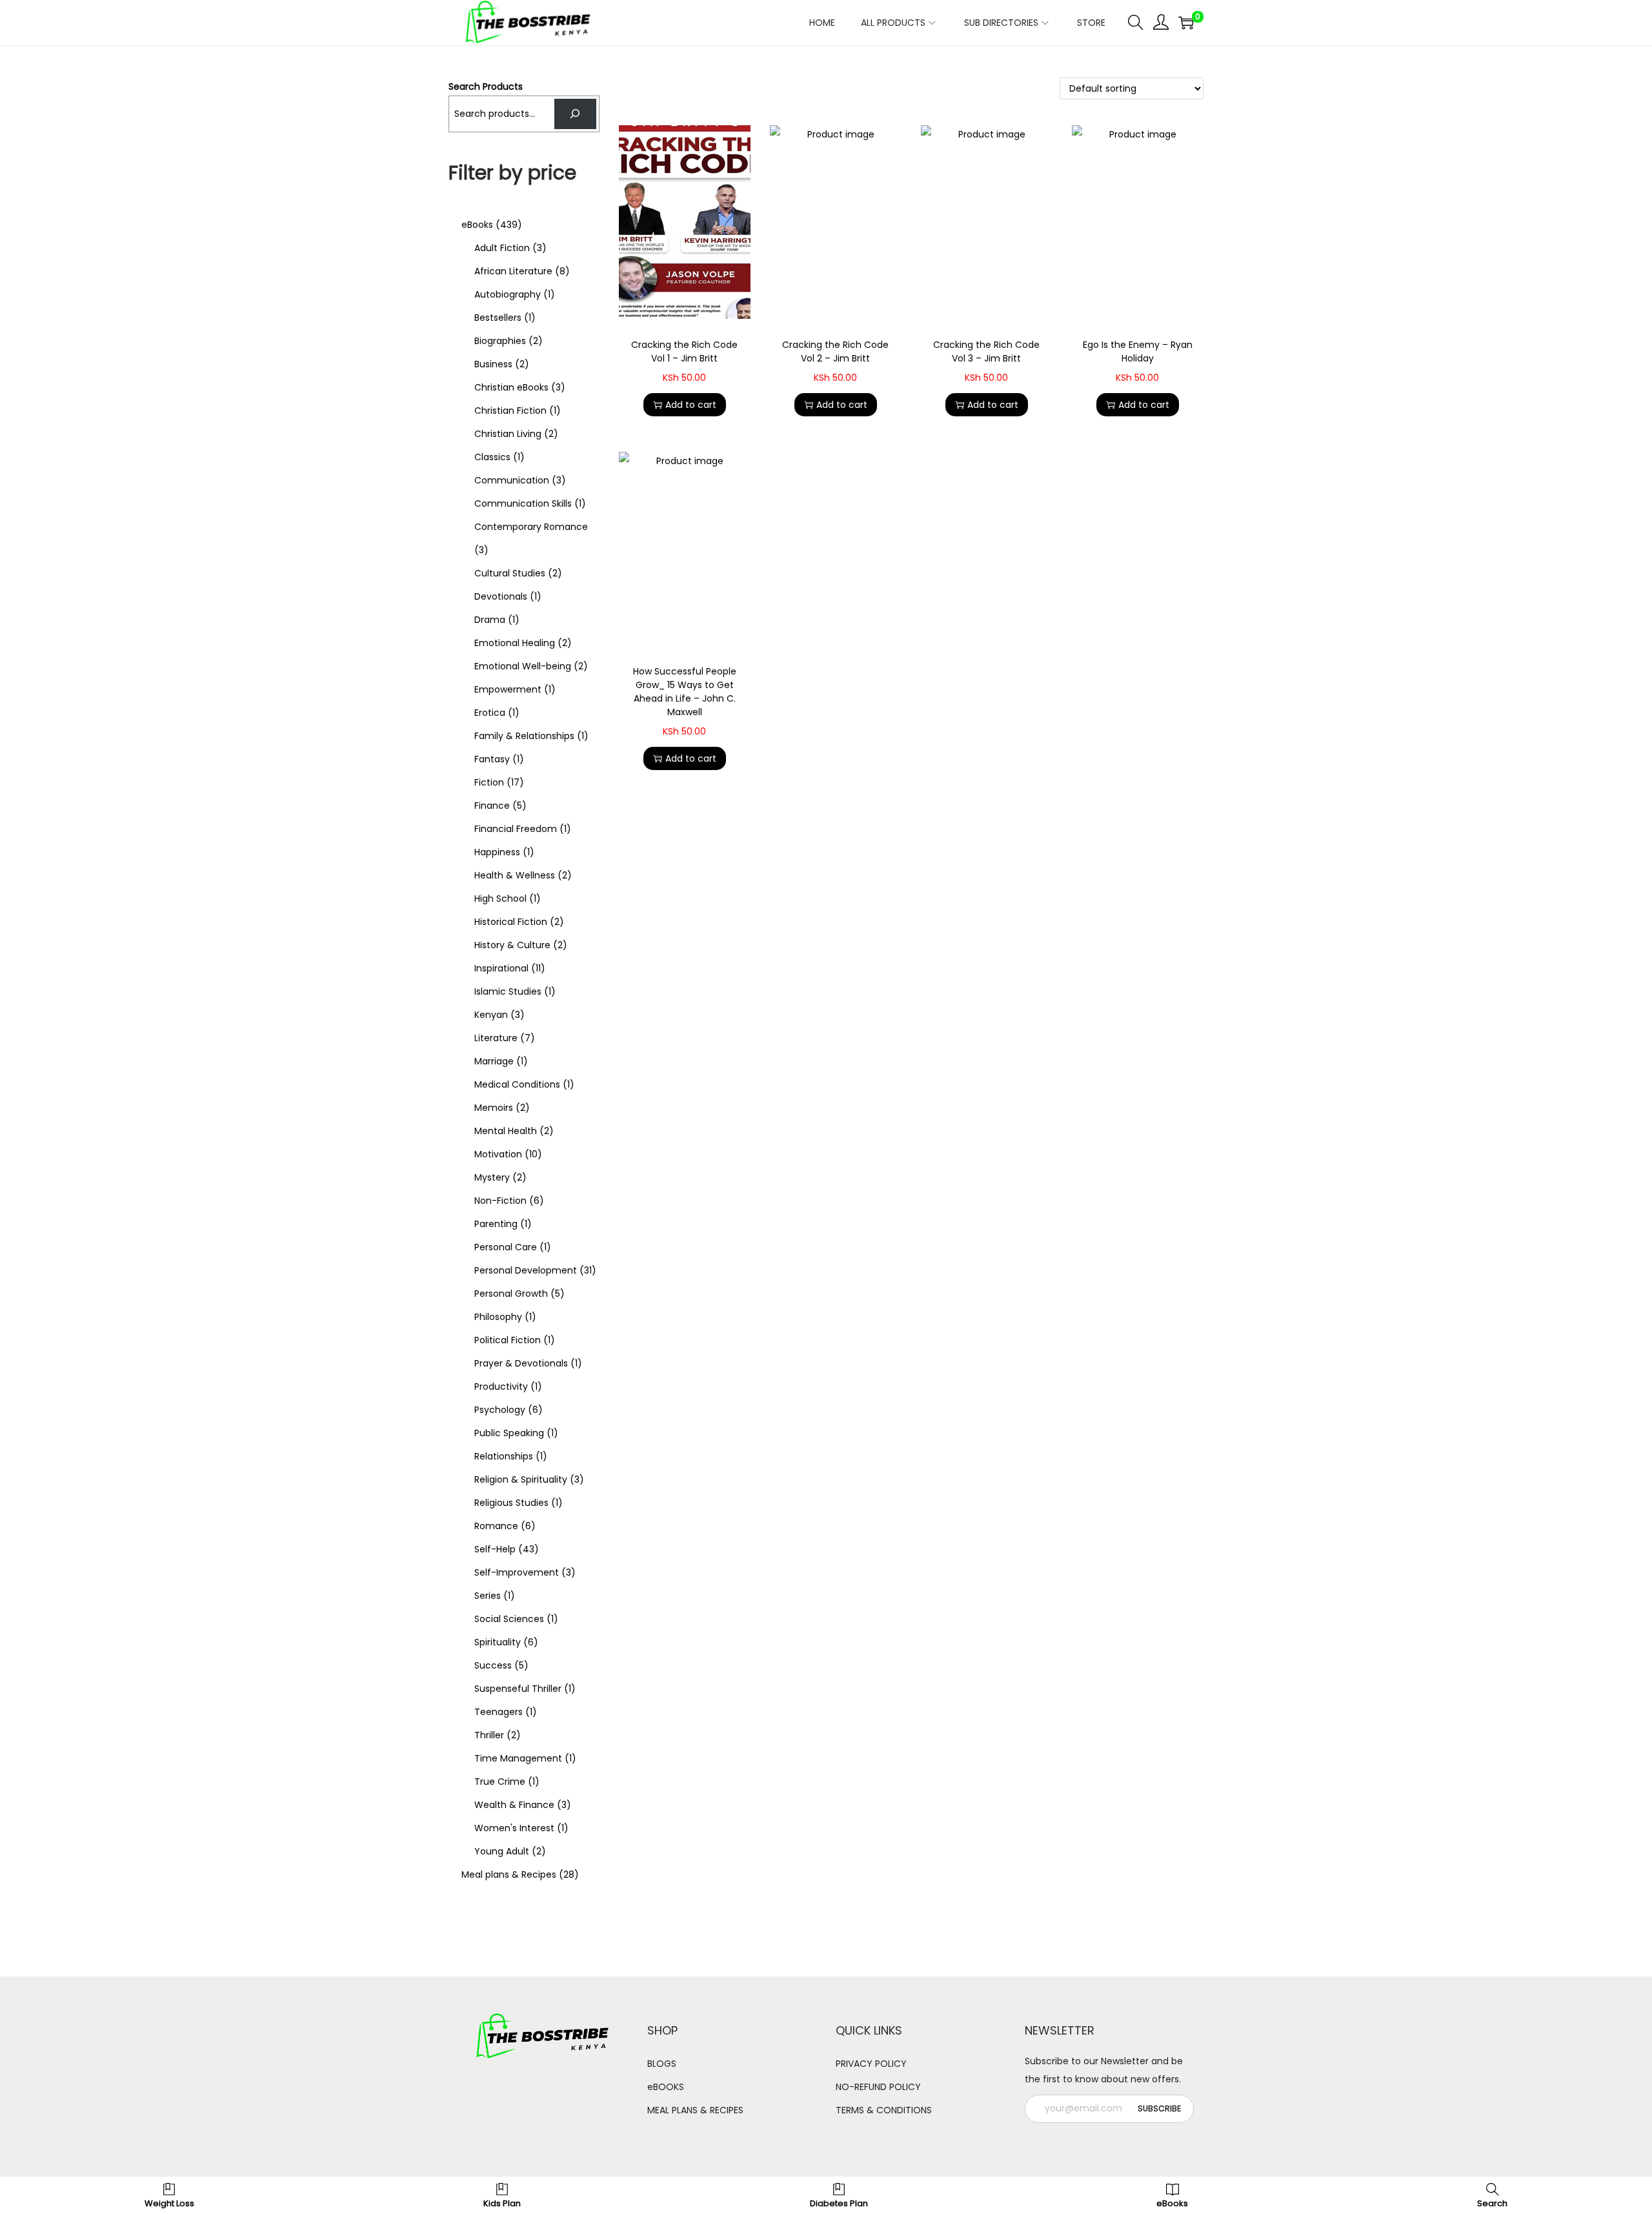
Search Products (486, 86)
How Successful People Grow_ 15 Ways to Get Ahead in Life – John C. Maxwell (685, 692)
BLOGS (662, 2064)
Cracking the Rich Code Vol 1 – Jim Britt (684, 351)
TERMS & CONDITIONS (884, 2110)
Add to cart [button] (691, 405)
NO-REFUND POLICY (878, 2087)
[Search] (575, 114)
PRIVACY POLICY (871, 2064)
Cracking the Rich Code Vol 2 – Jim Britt (835, 351)
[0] (1186, 23)
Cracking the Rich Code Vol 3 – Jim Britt (986, 351)
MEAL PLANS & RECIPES (695, 2110)
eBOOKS (666, 2087)
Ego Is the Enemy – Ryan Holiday (1138, 351)
